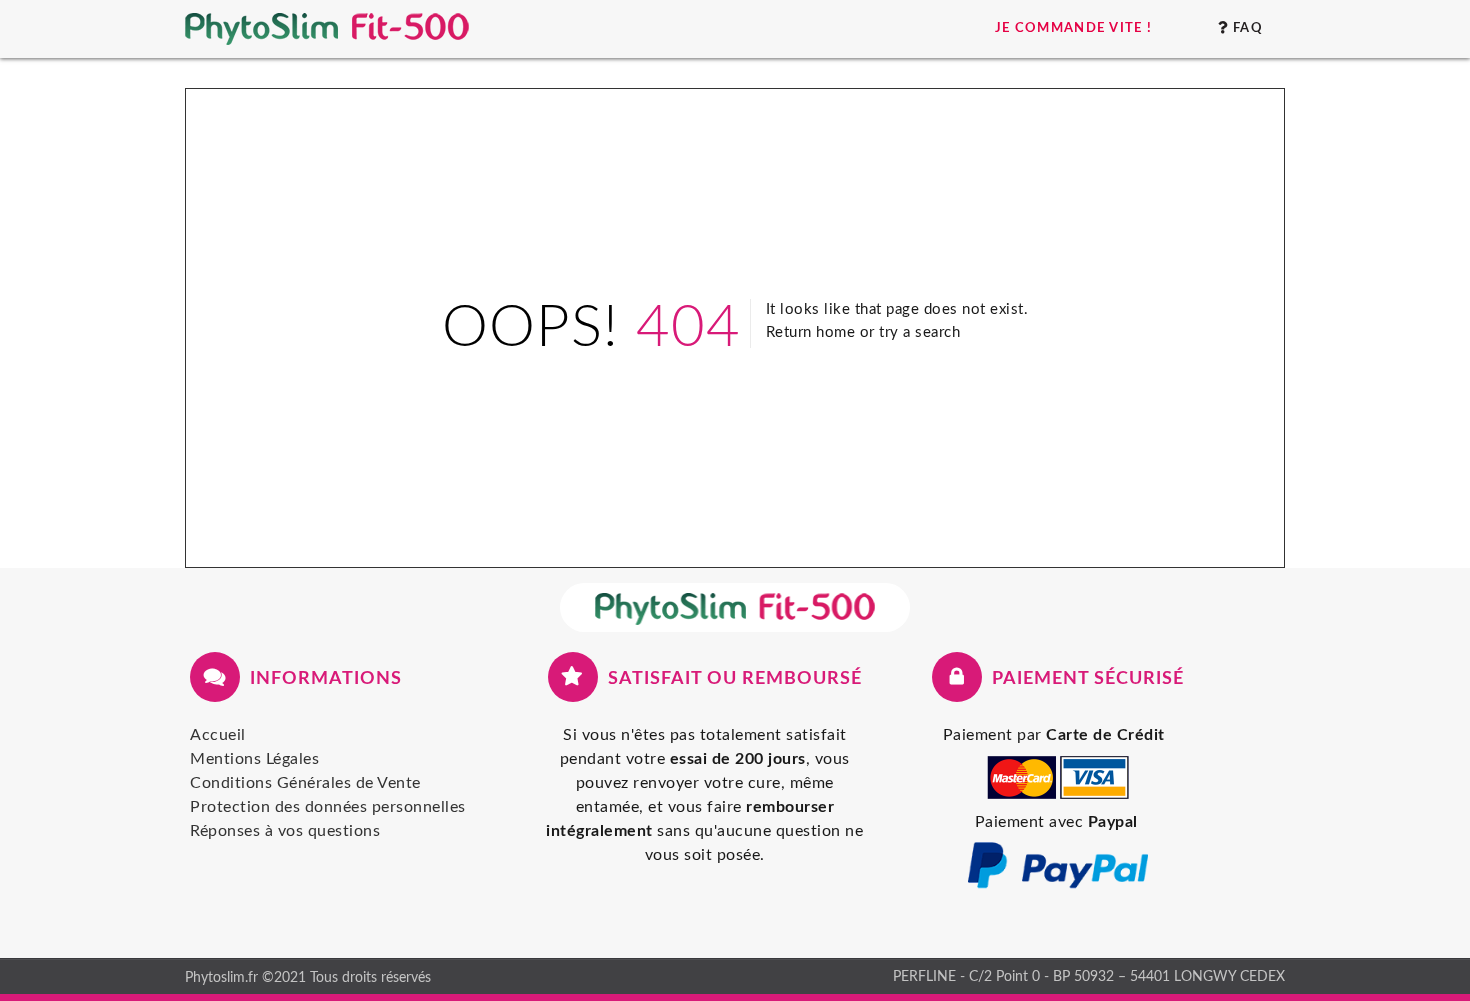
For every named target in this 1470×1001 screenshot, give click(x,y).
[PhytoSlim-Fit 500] (735, 607)
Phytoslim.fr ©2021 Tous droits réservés (308, 977)
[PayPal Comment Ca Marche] (1058, 886)
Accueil (218, 735)
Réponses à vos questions (285, 831)
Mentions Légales (254, 759)
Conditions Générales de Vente (305, 783)
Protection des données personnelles (328, 807)
